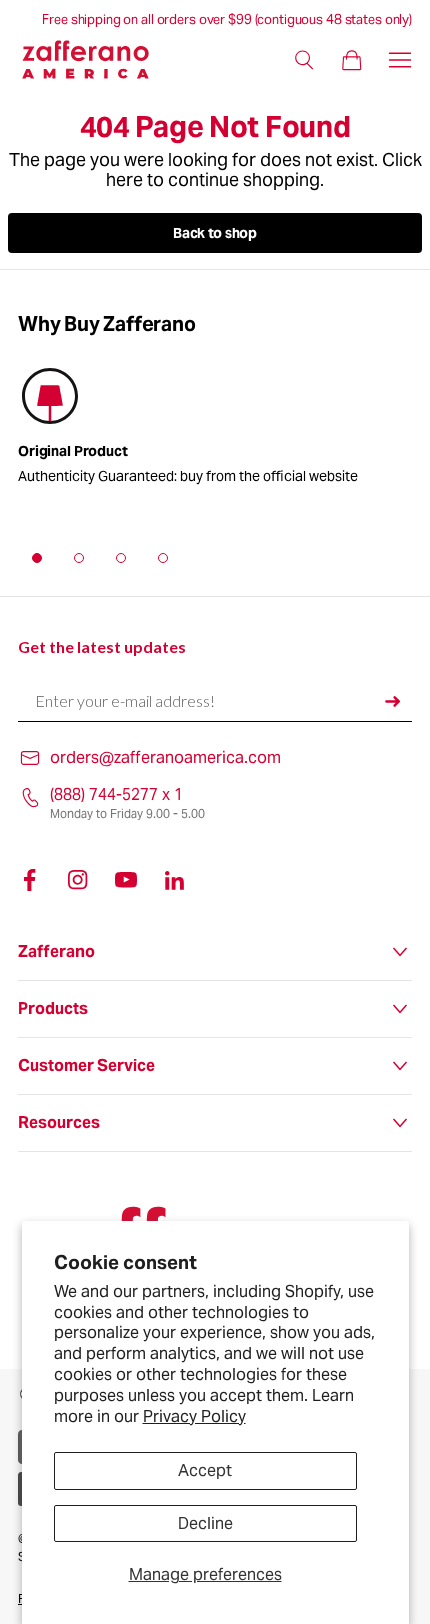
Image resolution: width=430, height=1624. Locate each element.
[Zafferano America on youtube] (126, 880)
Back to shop (215, 233)
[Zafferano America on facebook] (30, 880)
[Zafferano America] (97, 59)
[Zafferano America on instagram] (78, 880)
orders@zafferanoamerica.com (165, 757)
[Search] (304, 60)
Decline (205, 1523)
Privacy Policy (194, 1416)
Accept (205, 1470)
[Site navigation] (400, 60)
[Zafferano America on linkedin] (174, 880)
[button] (37, 558)
